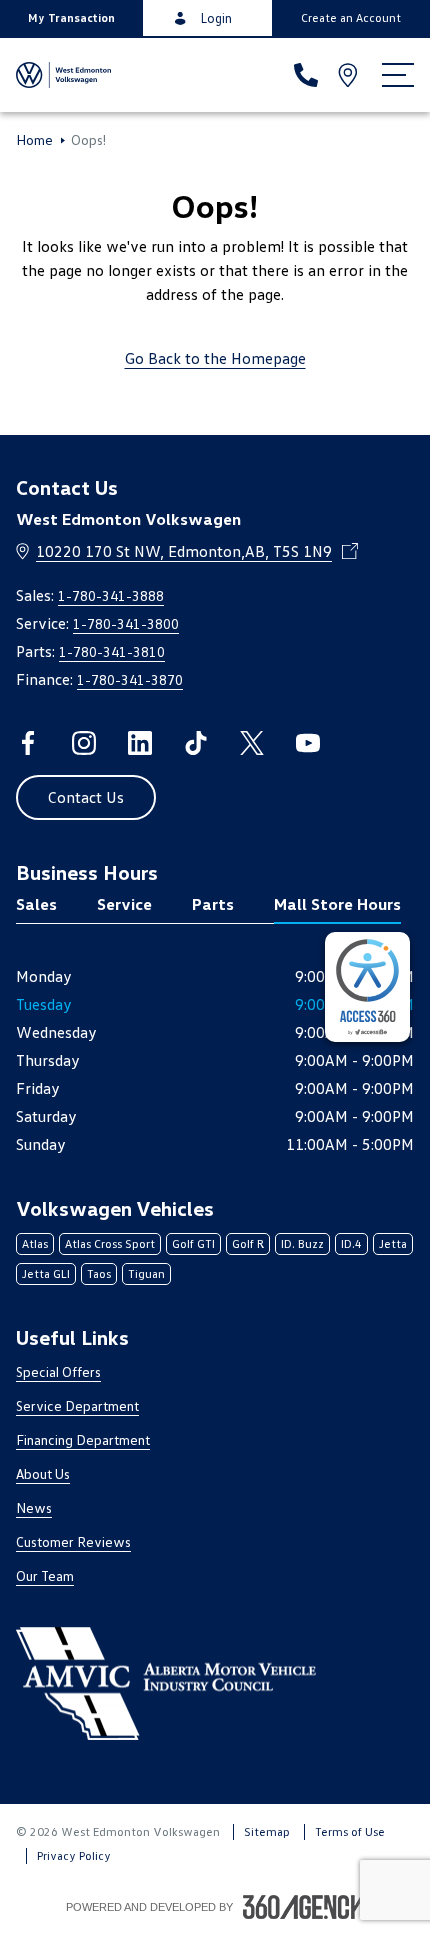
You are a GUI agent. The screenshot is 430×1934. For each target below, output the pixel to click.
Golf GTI (193, 1243)
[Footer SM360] (304, 1907)
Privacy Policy (74, 1855)
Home (34, 140)
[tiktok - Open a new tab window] (196, 743)
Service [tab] (124, 904)
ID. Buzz (302, 1243)
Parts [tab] (213, 904)
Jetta (393, 1243)
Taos (99, 1273)
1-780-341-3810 (112, 651)
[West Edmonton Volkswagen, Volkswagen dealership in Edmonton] (63, 75)
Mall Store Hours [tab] (337, 904)
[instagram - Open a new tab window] (84, 743)
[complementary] (367, 987)
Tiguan (146, 1273)
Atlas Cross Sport (110, 1243)
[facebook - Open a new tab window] (28, 743)
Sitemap (267, 1831)
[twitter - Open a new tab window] (252, 743)
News (34, 1507)
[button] (71, 18)
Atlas (35, 1243)
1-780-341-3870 (130, 679)
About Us (43, 1473)
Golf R (248, 1243)
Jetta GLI (46, 1273)
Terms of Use (350, 1831)
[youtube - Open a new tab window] (308, 743)
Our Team (45, 1575)
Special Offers (58, 1371)
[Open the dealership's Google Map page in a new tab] (350, 75)
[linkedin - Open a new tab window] (140, 743)
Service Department (77, 1405)
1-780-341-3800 (126, 623)
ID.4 (351, 1243)
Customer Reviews (73, 1541)
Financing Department (83, 1439)
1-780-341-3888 (111, 595)
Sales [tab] (36, 904)
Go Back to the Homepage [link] (215, 358)
